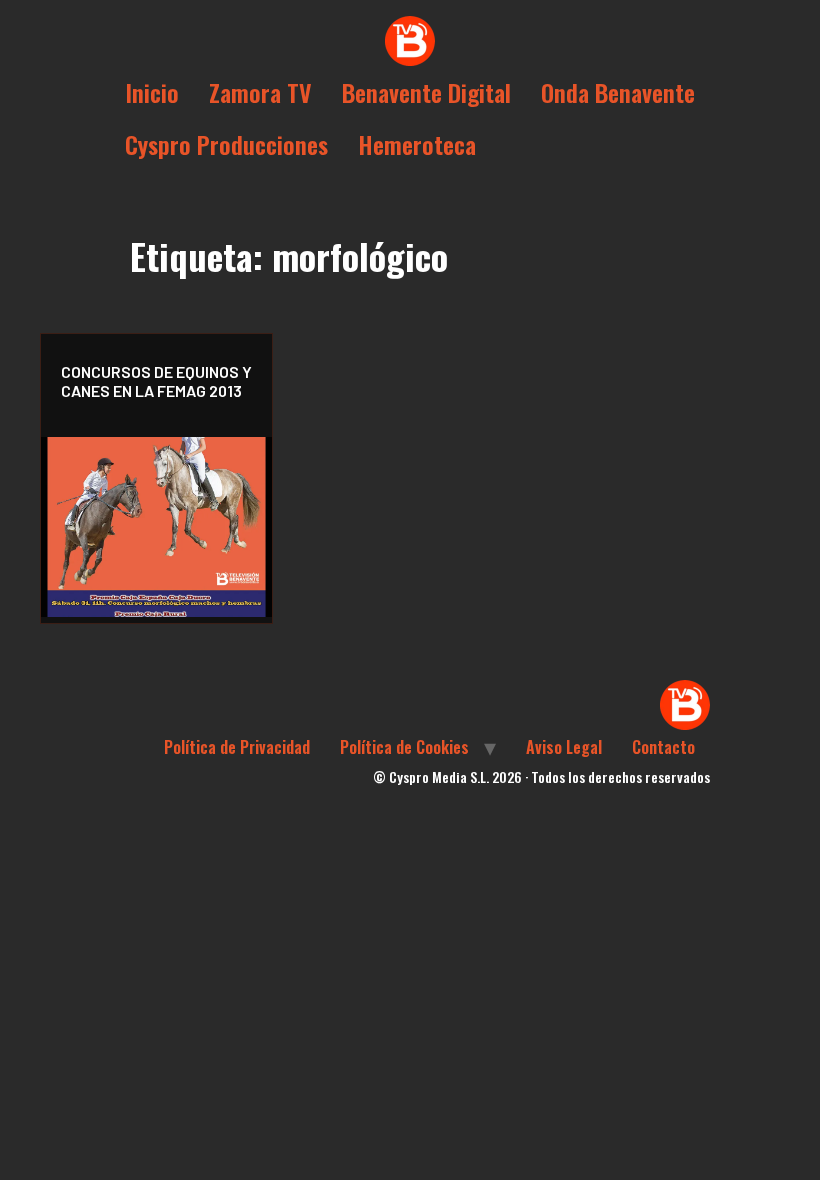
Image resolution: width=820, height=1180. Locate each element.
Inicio (152, 92)
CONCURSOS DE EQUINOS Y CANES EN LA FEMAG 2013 (156, 381)
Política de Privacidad (237, 747)
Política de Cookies (404, 747)
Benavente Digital (426, 92)
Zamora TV (260, 92)
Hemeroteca (417, 144)
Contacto (663, 747)
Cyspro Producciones (226, 144)
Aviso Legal (564, 747)
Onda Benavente (618, 92)
